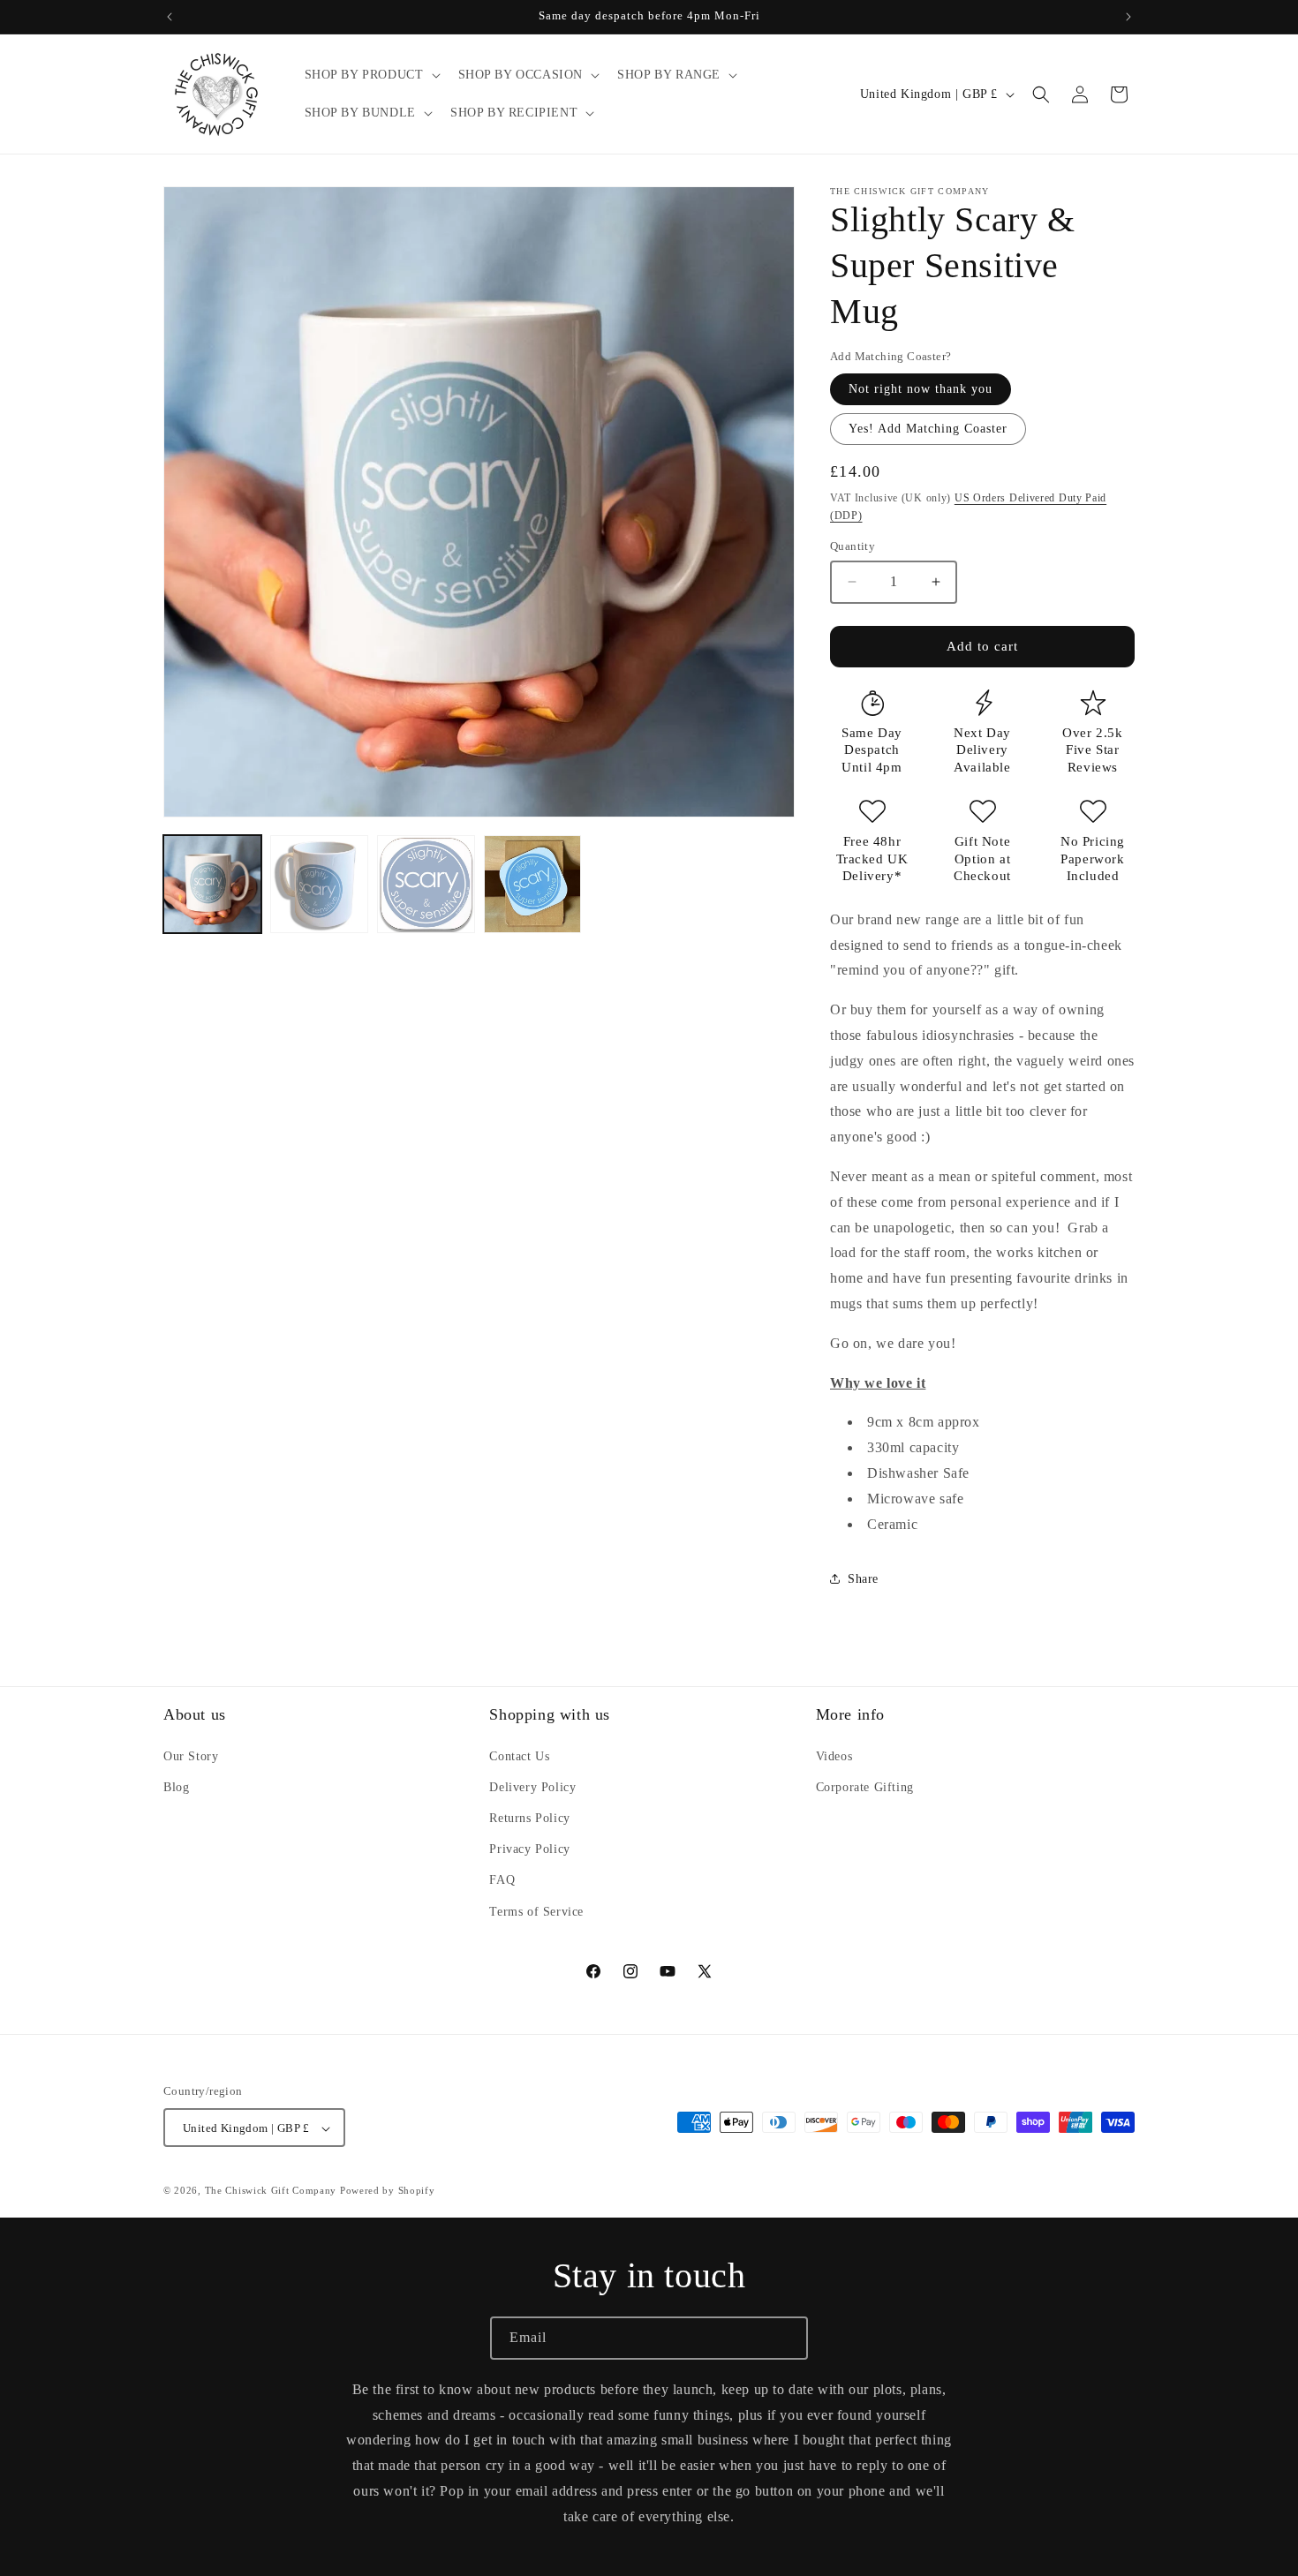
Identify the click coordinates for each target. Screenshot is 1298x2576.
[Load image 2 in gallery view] (319, 884)
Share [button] (863, 1579)
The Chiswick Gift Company (271, 2191)
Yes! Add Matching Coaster (928, 429)
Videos (834, 1755)
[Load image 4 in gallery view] (533, 884)
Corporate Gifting (865, 1786)
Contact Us (519, 1755)
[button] (371, 75)
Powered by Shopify (388, 2191)
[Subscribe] (787, 2338)
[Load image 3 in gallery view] (426, 884)
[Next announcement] (1128, 17)
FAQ (502, 1880)
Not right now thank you (921, 389)
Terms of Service (536, 1911)
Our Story (191, 1755)
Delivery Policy (532, 1786)
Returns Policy (529, 1818)
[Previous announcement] (170, 17)
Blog (176, 1786)
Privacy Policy (529, 1849)
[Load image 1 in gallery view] (212, 884)
